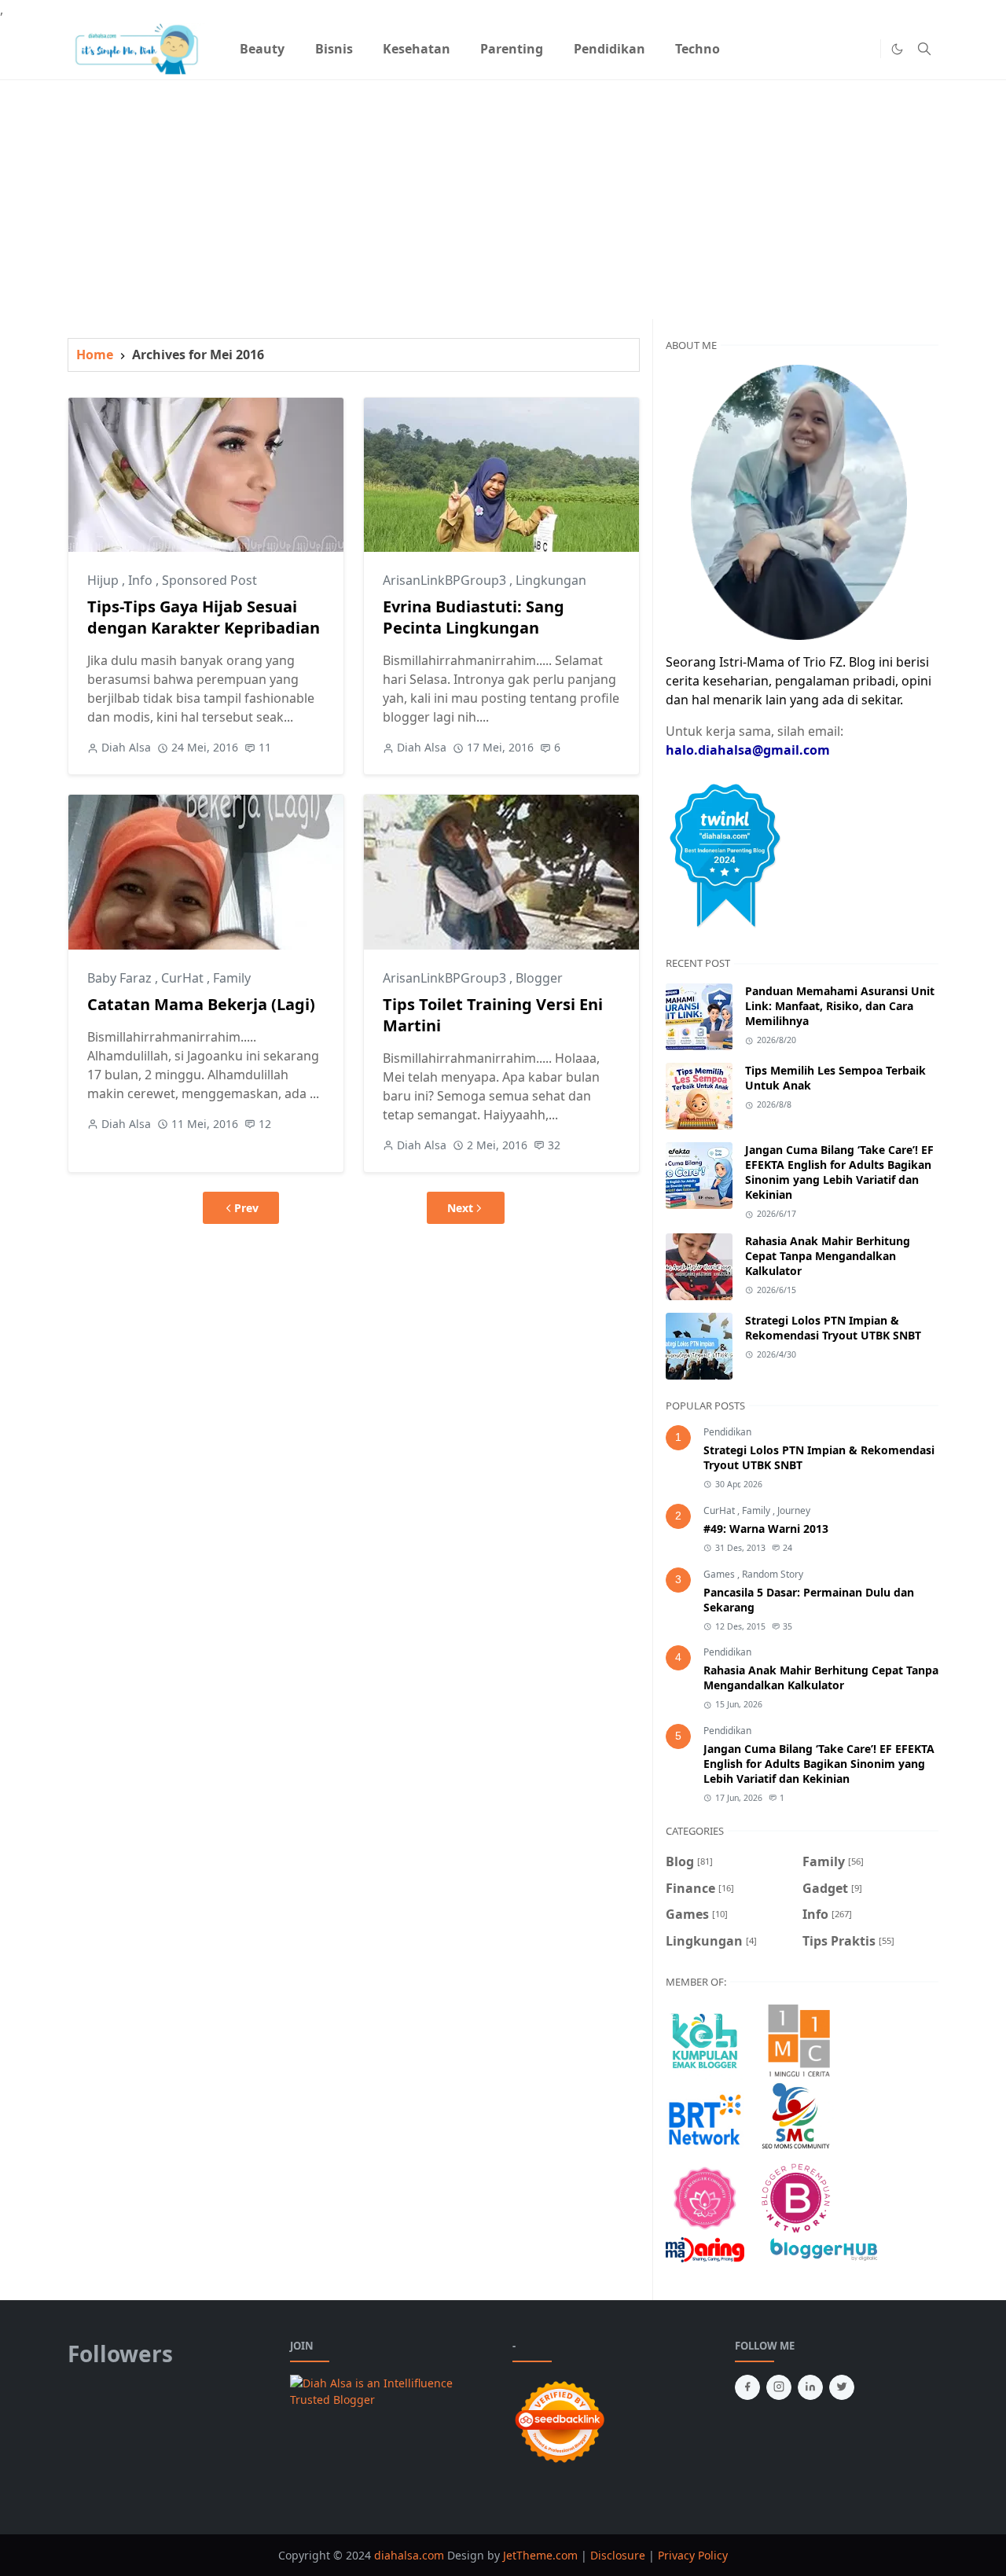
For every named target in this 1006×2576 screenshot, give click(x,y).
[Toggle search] (924, 49)
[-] (839, 49)
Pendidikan (727, 1432)
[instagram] (779, 2387)
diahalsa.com (411, 2555)
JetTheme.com (540, 2555)
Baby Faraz (121, 978)
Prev (246, 1208)
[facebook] (747, 2387)
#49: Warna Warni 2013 (766, 1529)
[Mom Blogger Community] (705, 2197)
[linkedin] (810, 2387)
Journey (794, 1510)
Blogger (539, 978)
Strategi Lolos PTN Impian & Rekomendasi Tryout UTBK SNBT (833, 1328)
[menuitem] (262, 49)
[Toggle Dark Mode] (897, 49)
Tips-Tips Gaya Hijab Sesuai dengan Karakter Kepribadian (204, 617)
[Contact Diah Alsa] (799, 501)
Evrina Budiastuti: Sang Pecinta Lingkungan (474, 617)
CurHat (184, 978)
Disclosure (618, 2555)
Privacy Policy (693, 2555)
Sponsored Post (209, 580)
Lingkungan (551, 580)
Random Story (773, 1574)
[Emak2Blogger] (705, 2040)
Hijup (105, 580)
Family (232, 978)
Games (720, 1574)
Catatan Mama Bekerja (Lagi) (201, 1004)
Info (142, 580)
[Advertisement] (503, 190)
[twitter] (842, 2387)
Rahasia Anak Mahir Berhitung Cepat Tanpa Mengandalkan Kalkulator (828, 1256)
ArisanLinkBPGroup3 (446, 580)
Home (95, 355)
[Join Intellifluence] (392, 2390)
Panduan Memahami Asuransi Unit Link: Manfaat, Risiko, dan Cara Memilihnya (840, 1006)
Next (460, 1208)
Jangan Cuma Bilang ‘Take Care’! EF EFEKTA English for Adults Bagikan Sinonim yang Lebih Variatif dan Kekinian (839, 1172)
